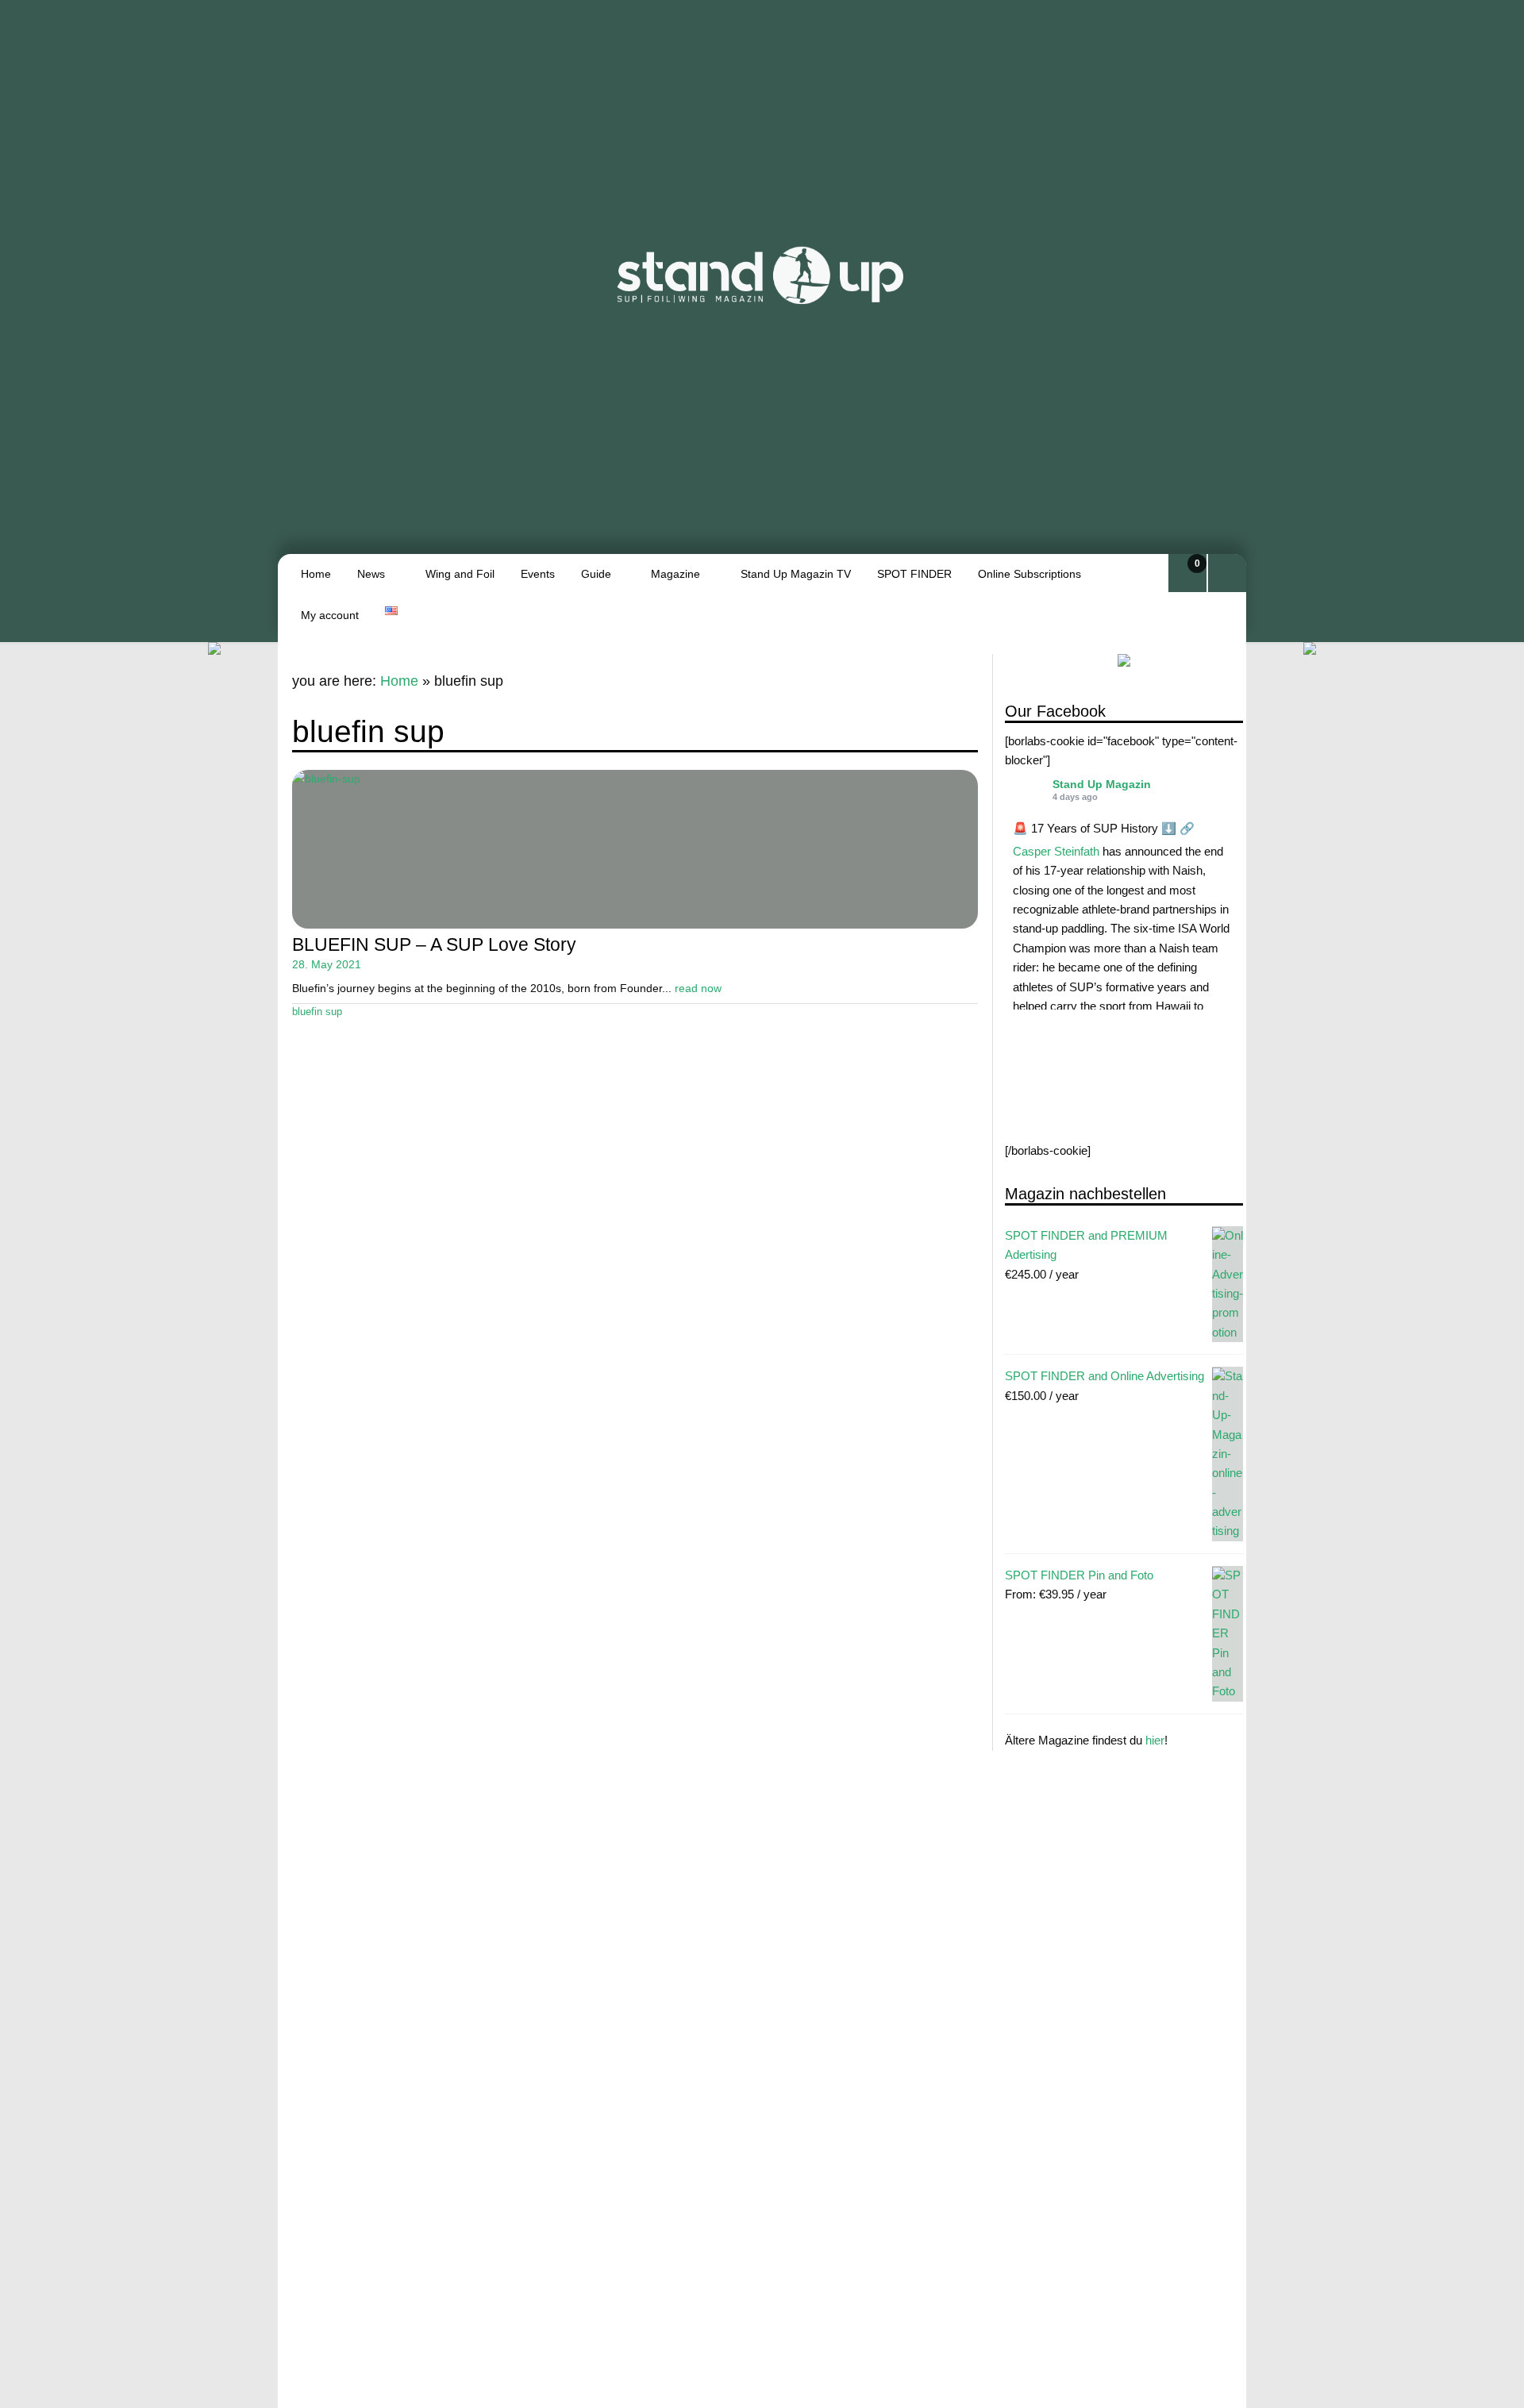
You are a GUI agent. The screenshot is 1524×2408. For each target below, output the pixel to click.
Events (538, 574)
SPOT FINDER (914, 574)
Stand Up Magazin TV (796, 574)
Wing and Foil (460, 574)
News (371, 574)
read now (698, 988)
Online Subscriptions (1029, 574)
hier (1155, 1741)
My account (330, 615)
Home (316, 574)
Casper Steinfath (1056, 851)
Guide (596, 574)
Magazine (675, 574)
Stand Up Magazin (1102, 784)
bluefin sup (317, 1012)
